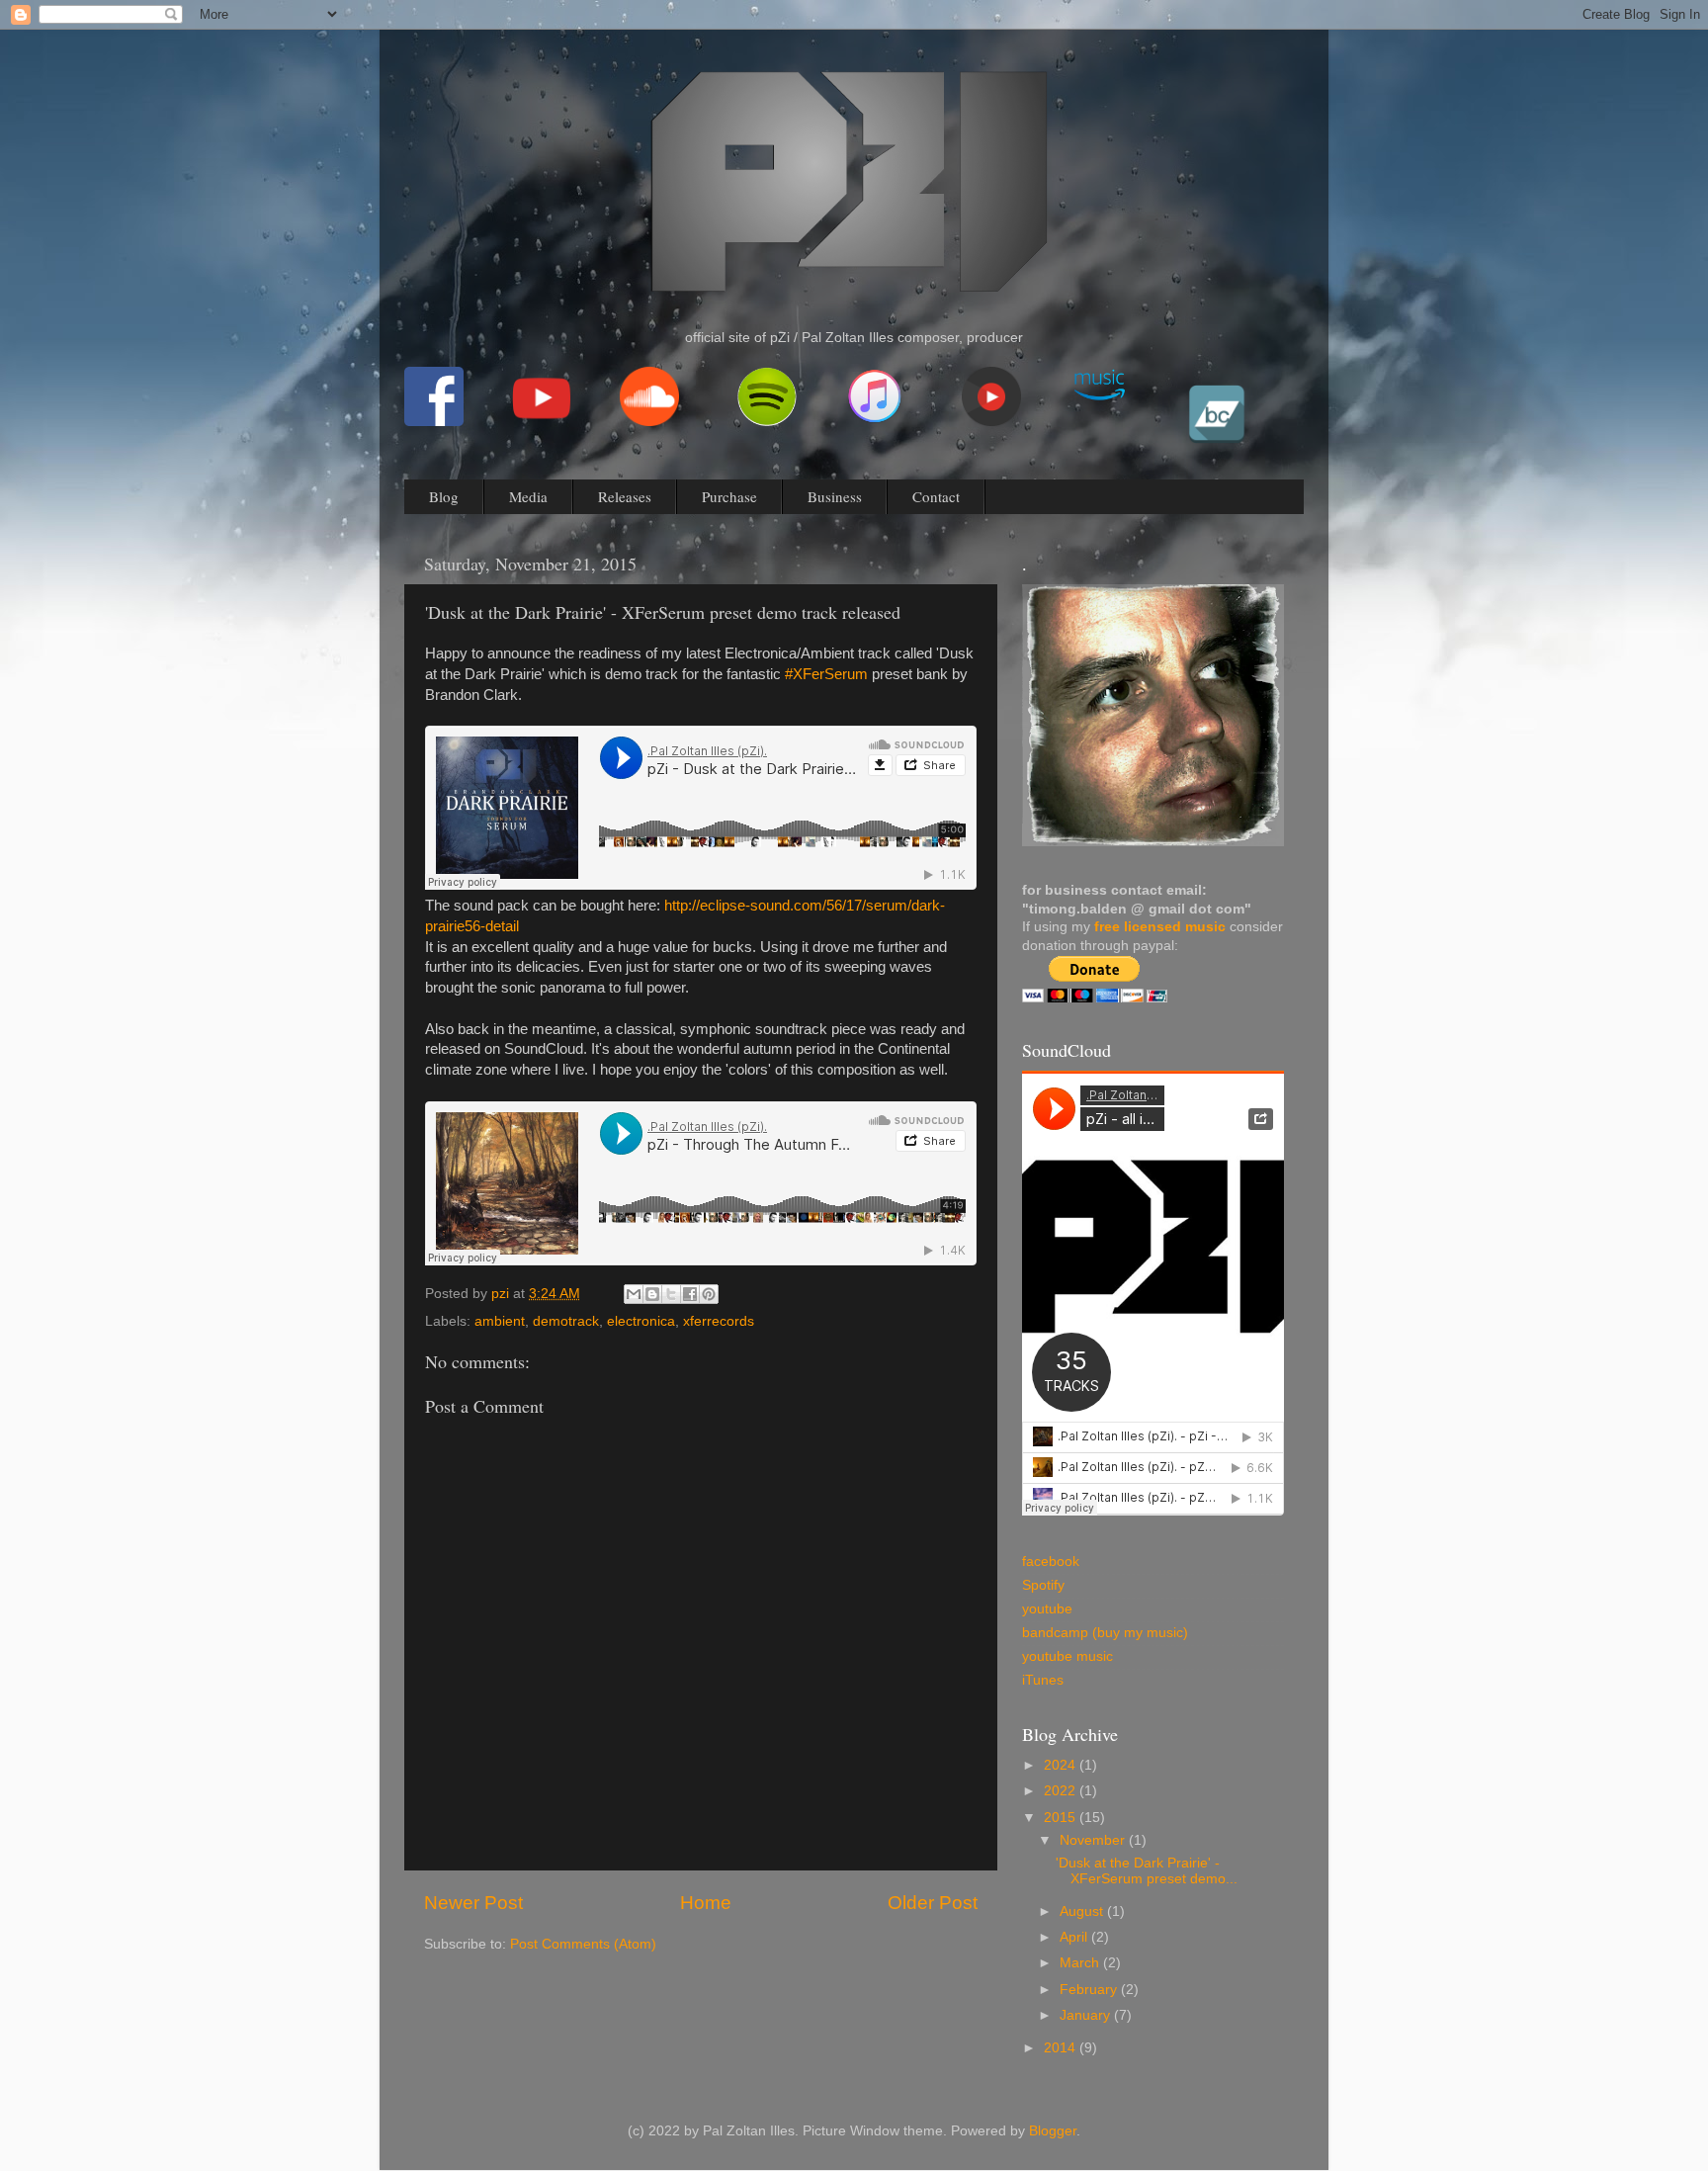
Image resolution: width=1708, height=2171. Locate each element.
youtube (1047, 1609)
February (1090, 1990)
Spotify (1043, 1585)
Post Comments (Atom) (583, 1944)
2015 (1062, 1818)
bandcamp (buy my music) (1105, 1633)
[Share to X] (671, 1294)
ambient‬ (500, 1321)
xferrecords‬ (719, 1321)
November (1094, 1840)
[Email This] (634, 1294)
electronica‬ (641, 1321)
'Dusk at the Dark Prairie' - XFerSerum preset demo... (1147, 1871)
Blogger (1053, 2131)
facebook (1051, 1562)
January (1087, 2015)
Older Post (933, 1903)
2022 (1062, 1791)
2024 (1062, 1765)
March (1081, 1963)
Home (706, 1903)
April (1075, 1937)
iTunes (1043, 1680)
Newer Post (473, 1903)
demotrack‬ (566, 1321)
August (1083, 1911)
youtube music (1067, 1656)
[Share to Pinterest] (709, 1294)
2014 (1062, 2048)
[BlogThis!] (652, 1294)
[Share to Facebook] (690, 1294)
